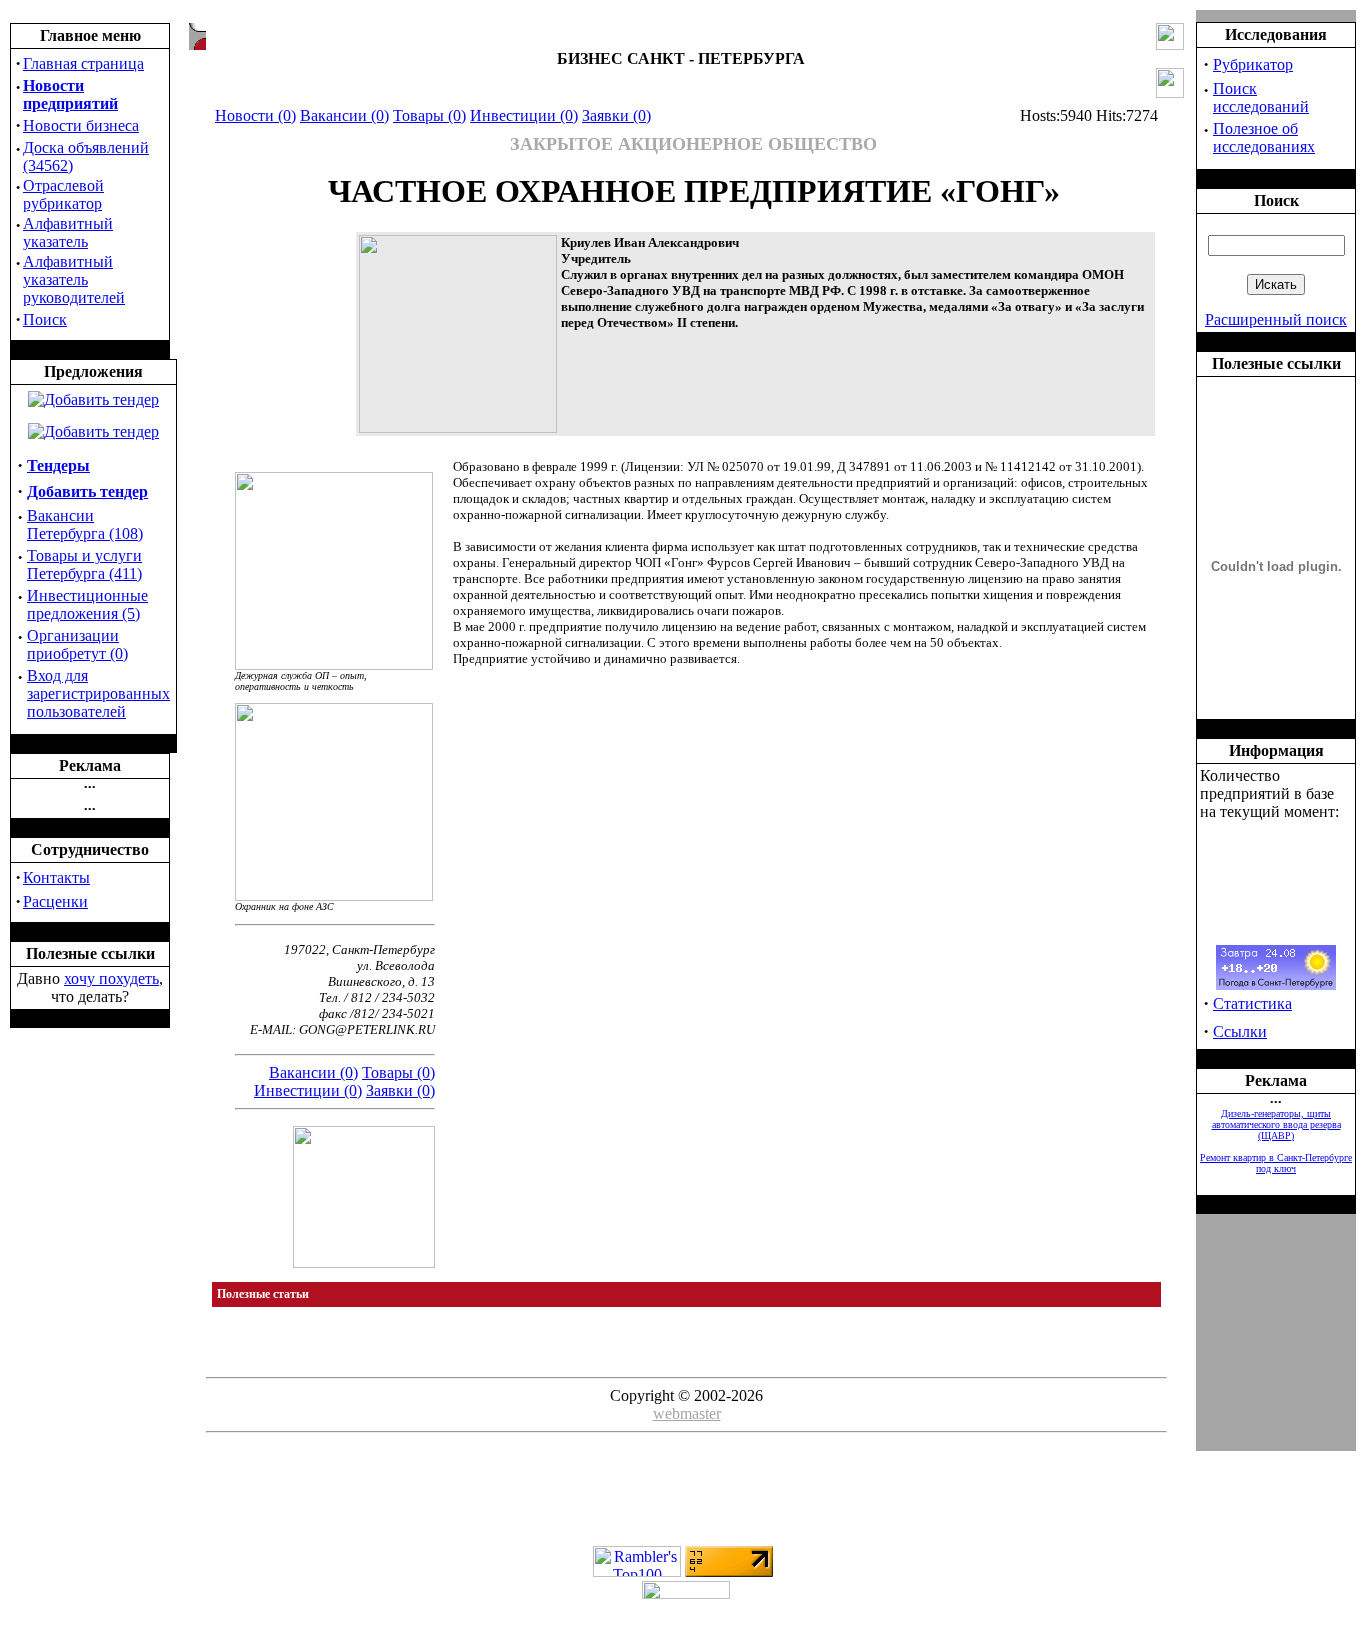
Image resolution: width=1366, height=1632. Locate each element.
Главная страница (83, 63)
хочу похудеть (111, 978)
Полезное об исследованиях (1264, 137)
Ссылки (1240, 1031)
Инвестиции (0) (524, 115)
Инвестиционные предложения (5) (87, 604)
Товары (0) (429, 115)
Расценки (55, 901)
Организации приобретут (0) (77, 644)
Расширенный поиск (1276, 319)
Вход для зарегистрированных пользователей (98, 693)
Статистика (1252, 1003)
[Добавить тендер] (93, 399)
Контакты (56, 877)
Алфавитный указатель (68, 232)
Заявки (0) (616, 115)
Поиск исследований (1261, 97)
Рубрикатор (1253, 64)
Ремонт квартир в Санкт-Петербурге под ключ (1276, 1163)
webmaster (687, 1413)
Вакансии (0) (344, 115)
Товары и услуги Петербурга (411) (84, 564)
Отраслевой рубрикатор (63, 194)
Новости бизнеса (81, 125)
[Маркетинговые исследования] (93, 431)
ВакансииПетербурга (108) (85, 524)
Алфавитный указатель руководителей (74, 279)
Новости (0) (255, 115)
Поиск (45, 319)
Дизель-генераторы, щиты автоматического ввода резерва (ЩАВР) (1276, 1124)
